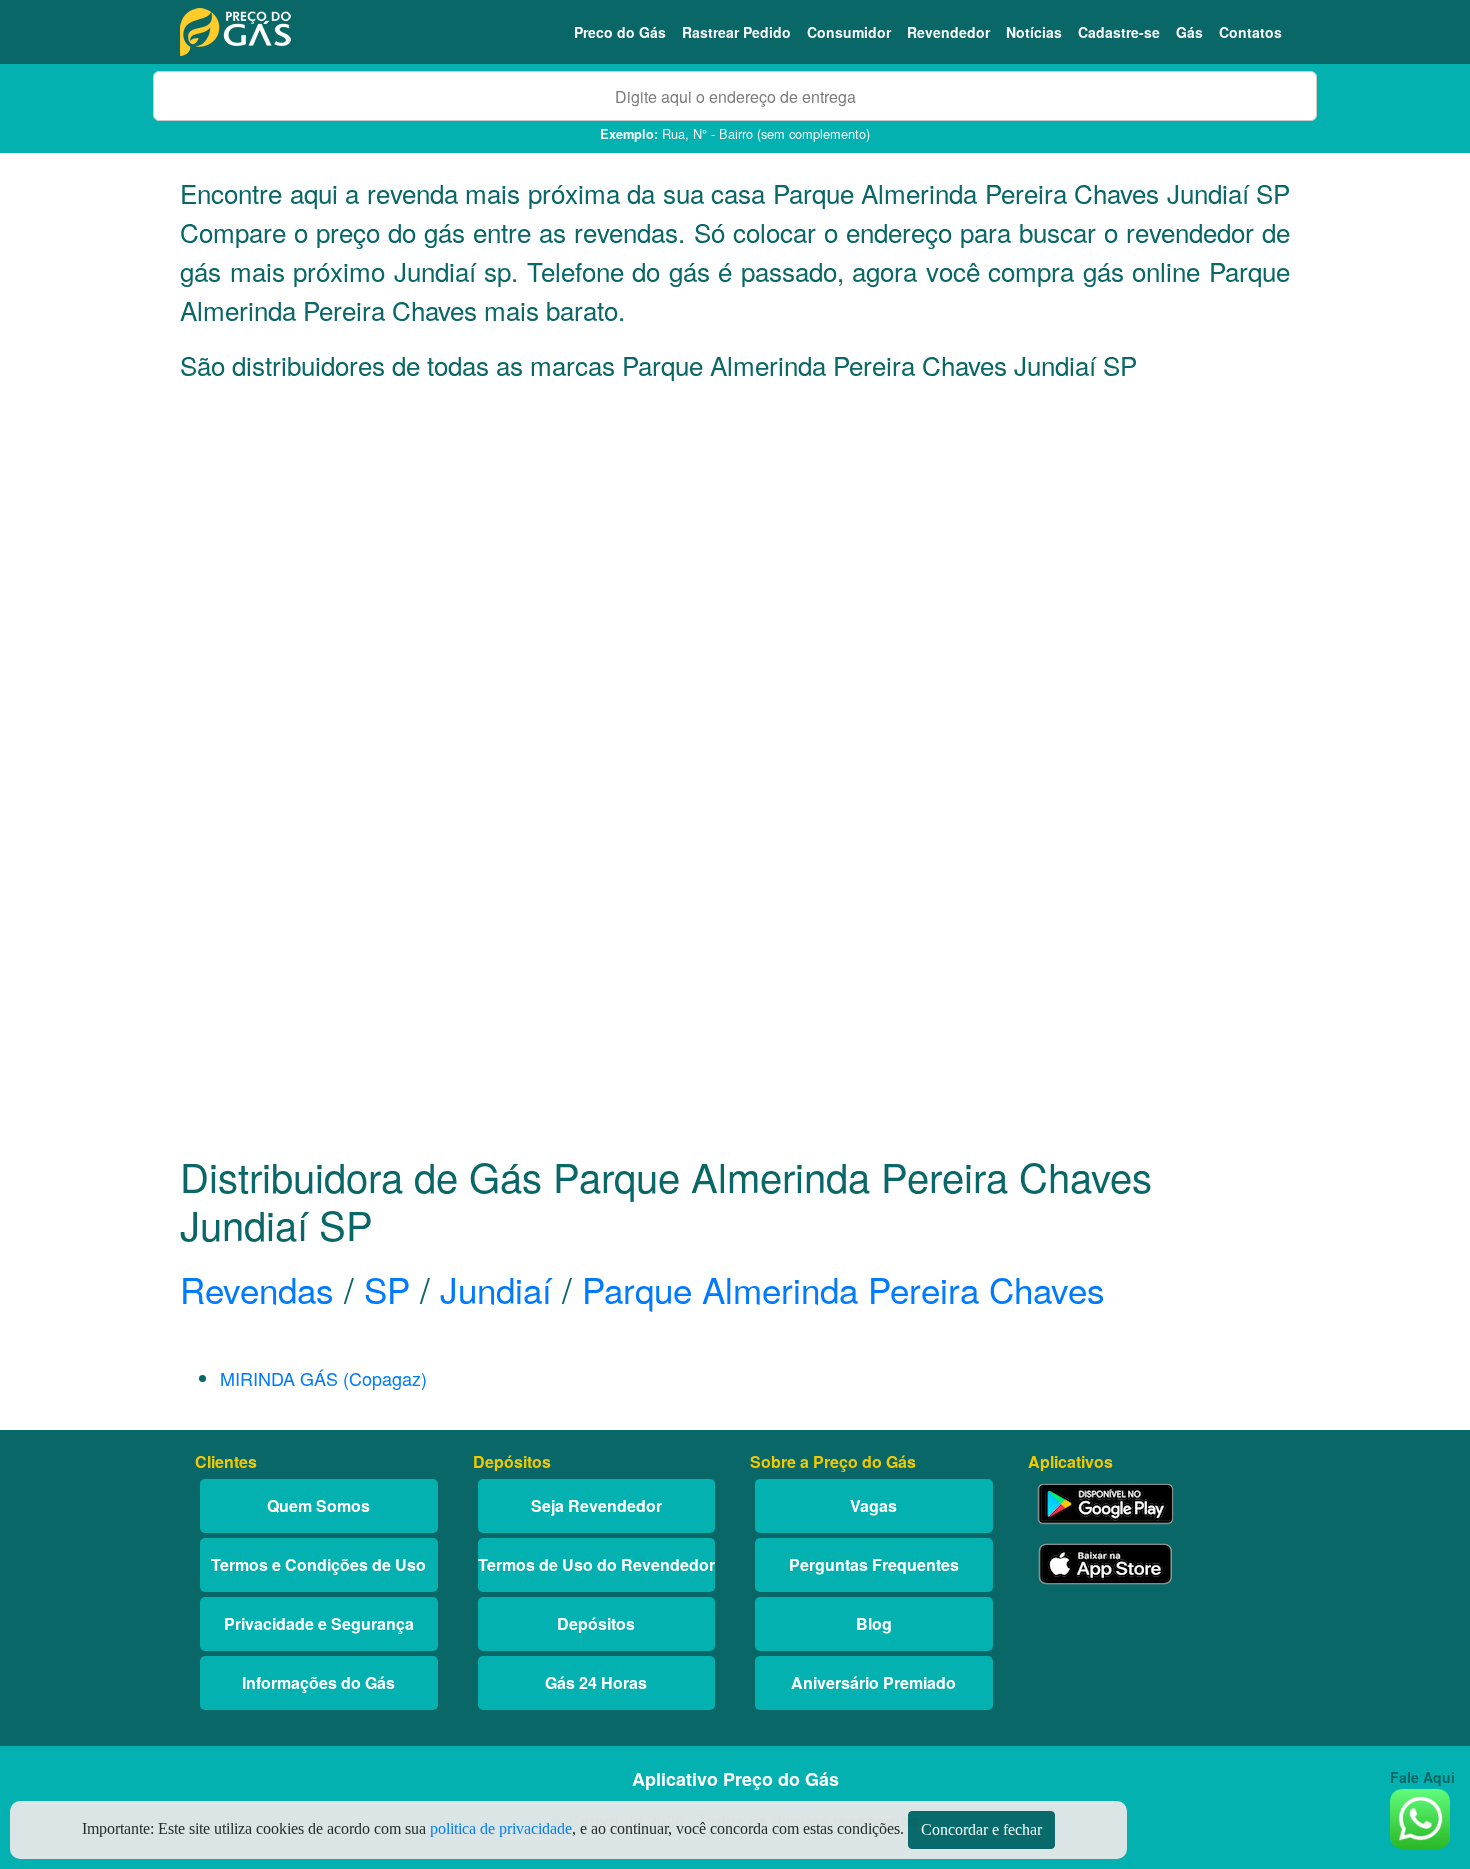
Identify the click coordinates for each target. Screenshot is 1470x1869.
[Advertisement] (735, 595)
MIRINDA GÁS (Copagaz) (323, 1378)
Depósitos (596, 1623)
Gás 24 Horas (596, 1682)
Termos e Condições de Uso (318, 1564)
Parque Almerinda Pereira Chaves (843, 1289)
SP (387, 1289)
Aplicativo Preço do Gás (735, 1779)
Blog (874, 1623)
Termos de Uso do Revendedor (596, 1564)
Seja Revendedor (596, 1505)
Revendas (257, 1289)
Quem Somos (318, 1505)
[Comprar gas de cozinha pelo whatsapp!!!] (1420, 1816)
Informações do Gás (318, 1682)
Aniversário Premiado (873, 1682)
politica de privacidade (501, 1828)
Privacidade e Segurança (319, 1623)
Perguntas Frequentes (874, 1564)
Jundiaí (496, 1289)
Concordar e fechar (981, 1829)
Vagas (873, 1505)
